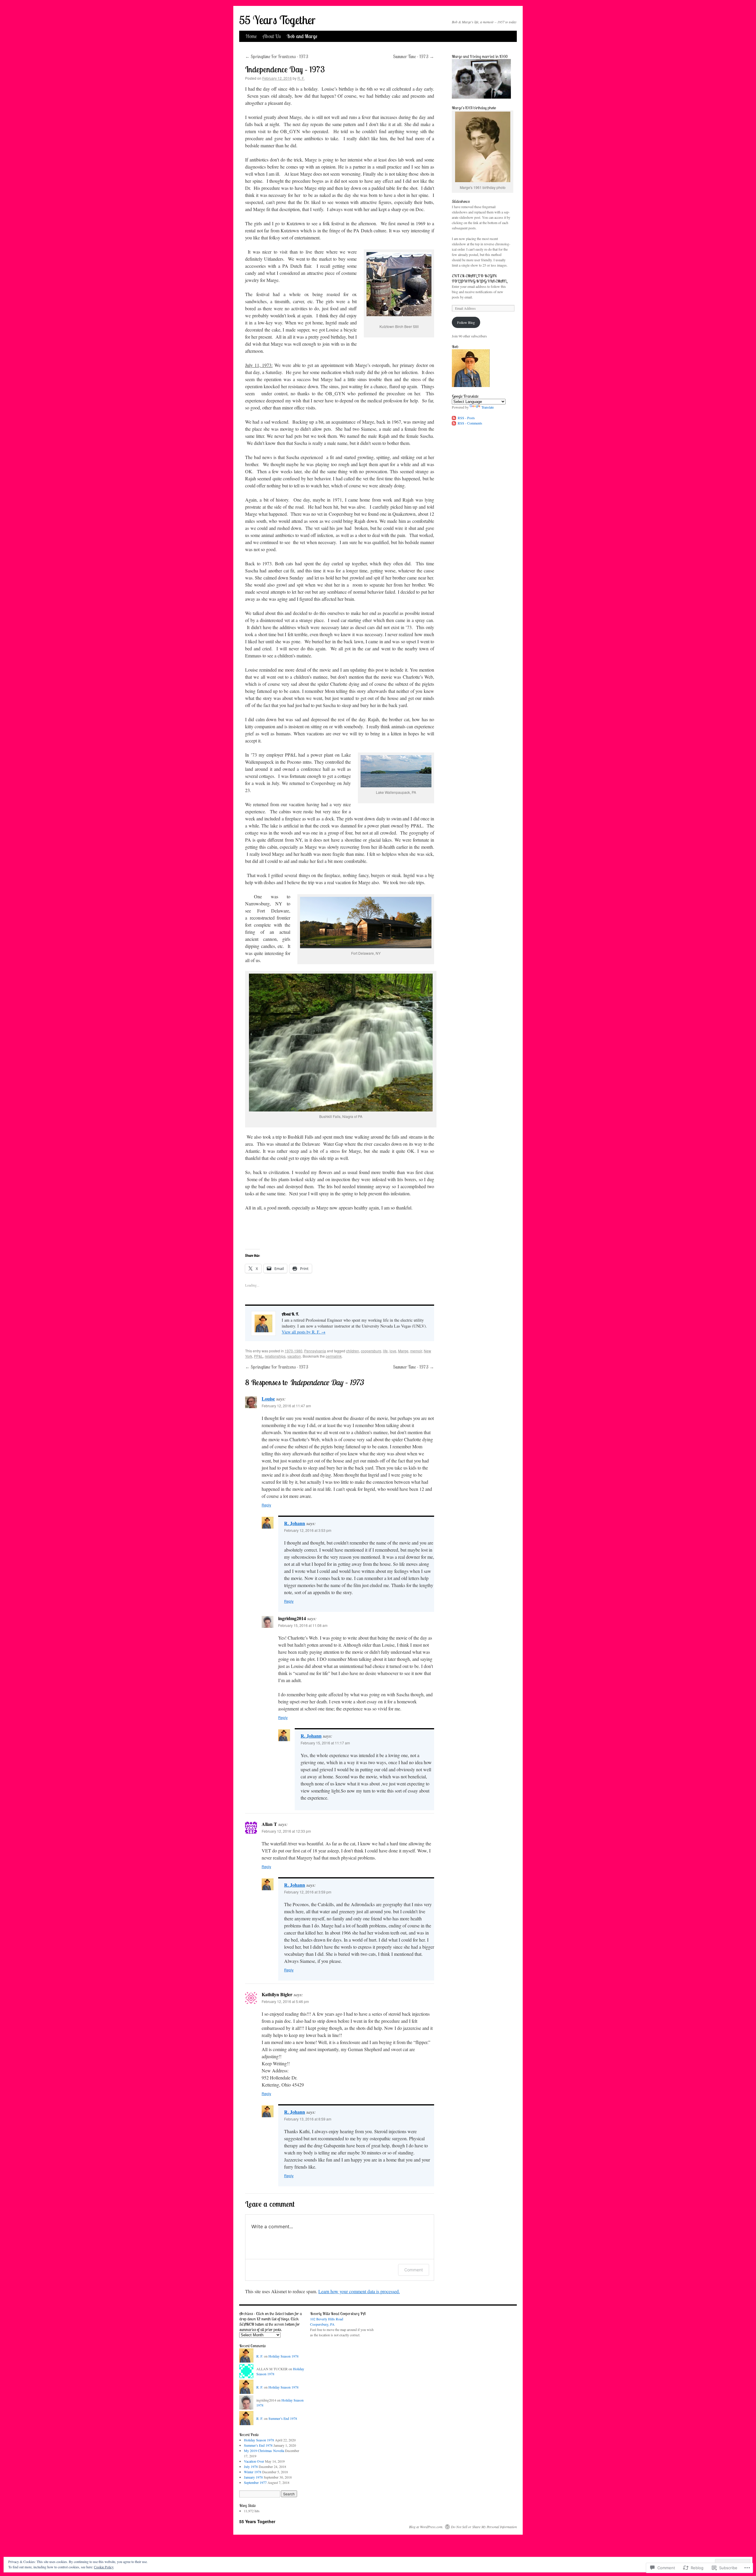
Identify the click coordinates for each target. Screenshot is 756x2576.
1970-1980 (294, 1351)
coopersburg (371, 1351)
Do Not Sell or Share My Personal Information (484, 2527)
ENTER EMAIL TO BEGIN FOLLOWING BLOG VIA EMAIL (479, 278)
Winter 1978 (253, 2472)
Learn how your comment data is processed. (359, 2291)
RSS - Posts (466, 418)
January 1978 (253, 2477)
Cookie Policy (104, 2567)
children (353, 1351)
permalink (334, 1356)
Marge (403, 1351)
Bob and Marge (302, 36)
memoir (416, 1351)
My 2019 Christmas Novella (264, 2451)
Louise (268, 1399)
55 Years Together (277, 20)
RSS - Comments (470, 423)
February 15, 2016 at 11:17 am (325, 1743)
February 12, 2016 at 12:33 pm (286, 1831)
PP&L (259, 1356)
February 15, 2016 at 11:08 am (303, 1625)
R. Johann (295, 1523)
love (393, 1351)
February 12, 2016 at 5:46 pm (285, 2001)
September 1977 (255, 2482)
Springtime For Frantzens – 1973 (277, 56)
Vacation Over (254, 2461)
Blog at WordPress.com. (426, 2527)
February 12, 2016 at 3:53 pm (308, 1530)
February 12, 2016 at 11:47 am (286, 1406)
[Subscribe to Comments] (454, 423)
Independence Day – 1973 (285, 69)
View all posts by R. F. (304, 1332)
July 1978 (251, 2466)
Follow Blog (466, 322)
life (385, 1351)
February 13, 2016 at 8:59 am (308, 2119)
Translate (488, 407)
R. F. (301, 78)
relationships (275, 1356)
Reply (266, 1505)
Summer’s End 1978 (283, 2418)
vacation (294, 1356)
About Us (272, 36)
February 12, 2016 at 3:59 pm (308, 1892)
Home (251, 36)
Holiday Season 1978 (283, 2356)
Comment (414, 2270)
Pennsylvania (315, 1351)
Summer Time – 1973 (414, 56)
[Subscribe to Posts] (454, 418)
